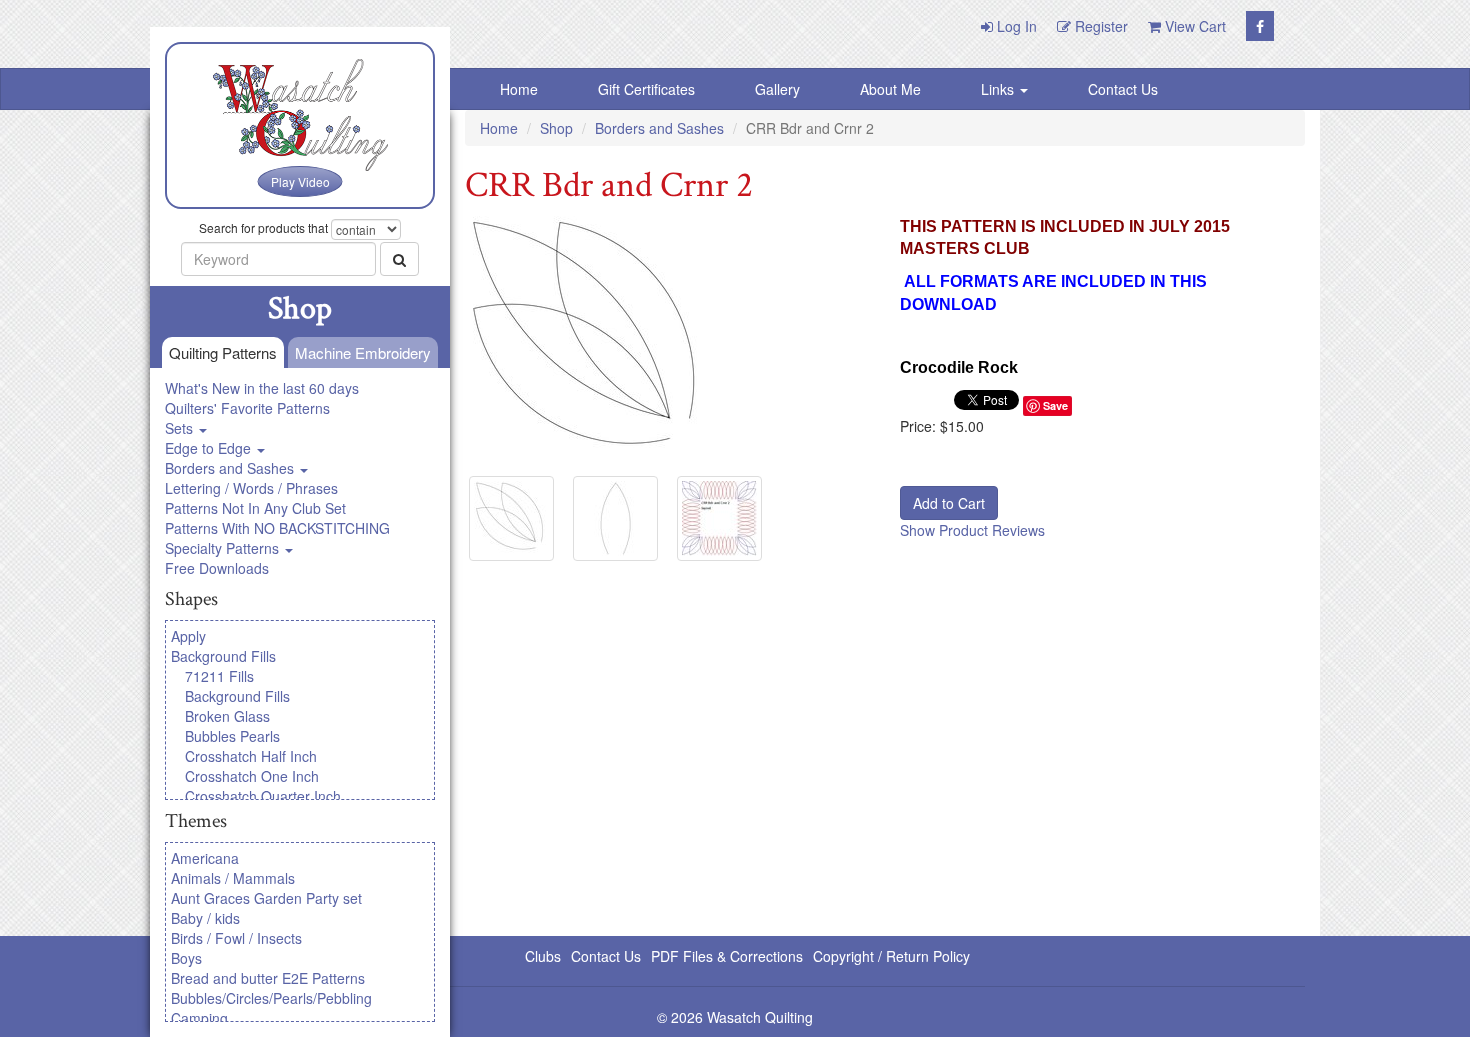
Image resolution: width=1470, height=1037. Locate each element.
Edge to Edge (210, 448)
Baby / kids (205, 918)
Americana (205, 858)
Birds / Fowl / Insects (236, 938)
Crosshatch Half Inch (251, 756)
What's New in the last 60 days (262, 388)
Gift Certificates (646, 89)
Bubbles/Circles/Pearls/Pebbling (271, 998)
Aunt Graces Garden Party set (266, 898)
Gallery (777, 89)
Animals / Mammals (233, 878)
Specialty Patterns (224, 548)
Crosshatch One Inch (252, 776)
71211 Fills (219, 676)
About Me (890, 89)
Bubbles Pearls (232, 736)
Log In (1015, 26)
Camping (199, 1018)
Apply (188, 636)
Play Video (300, 181)
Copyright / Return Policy (891, 956)
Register (1099, 26)
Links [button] (999, 89)
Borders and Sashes (231, 468)
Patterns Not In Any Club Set (255, 508)
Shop (556, 128)
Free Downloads (217, 568)
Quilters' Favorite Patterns (247, 408)
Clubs (543, 956)
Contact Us (1123, 89)
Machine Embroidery (363, 352)
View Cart (1193, 26)
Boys (186, 958)
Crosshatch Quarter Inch (263, 796)
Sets (181, 428)
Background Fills (223, 656)
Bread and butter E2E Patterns (268, 978)
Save (1055, 405)
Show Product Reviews (972, 530)
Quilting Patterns (223, 352)
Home (519, 89)
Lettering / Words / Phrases (251, 488)
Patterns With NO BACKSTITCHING (277, 528)
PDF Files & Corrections (727, 956)
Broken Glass (227, 716)
